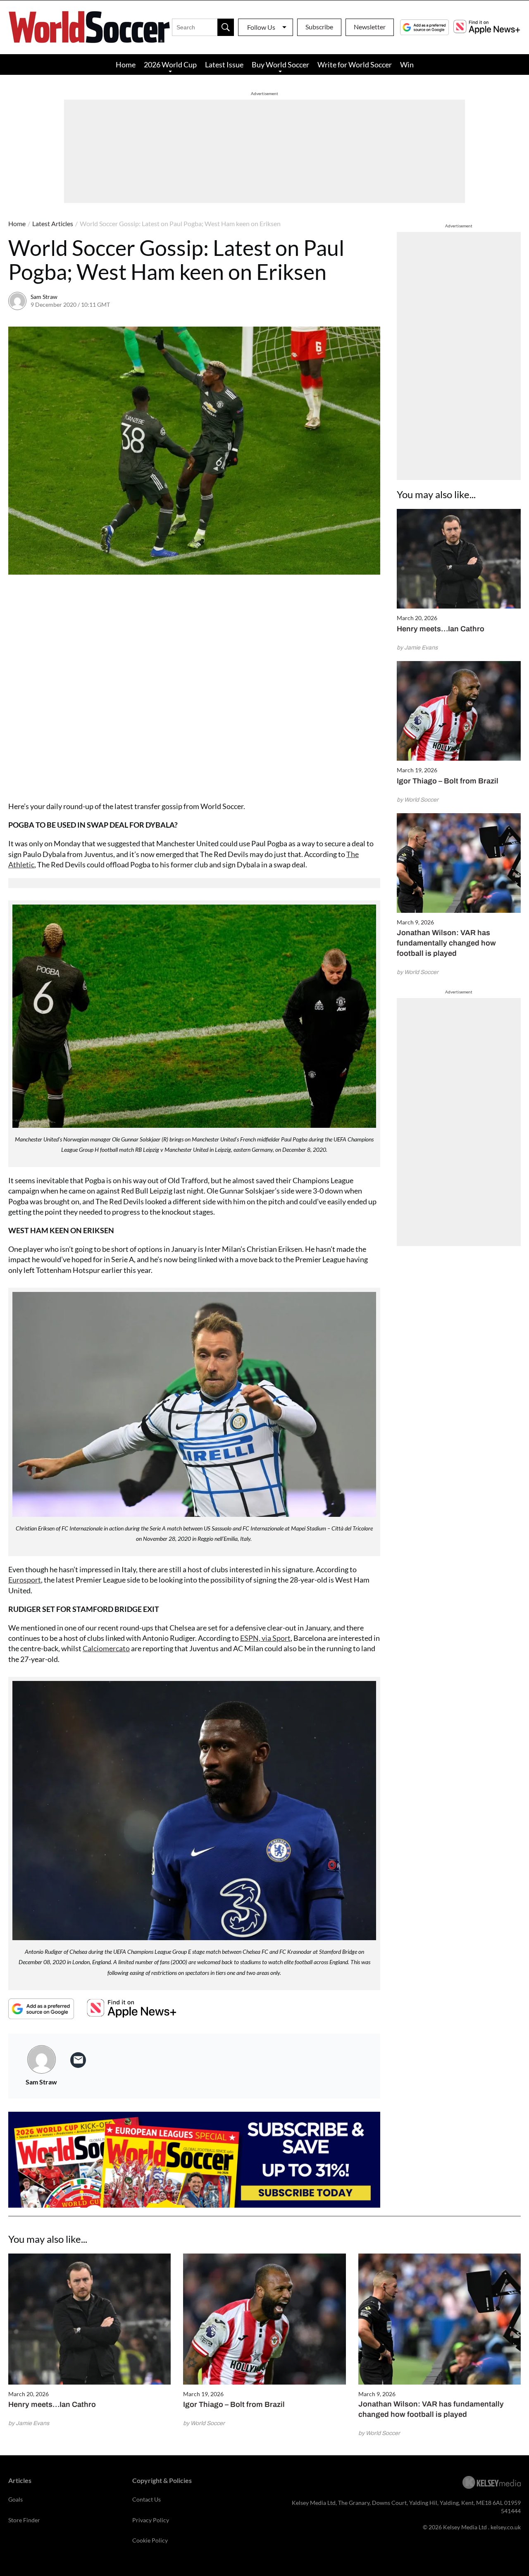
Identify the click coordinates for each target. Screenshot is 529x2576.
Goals (15, 2499)
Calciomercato (106, 1648)
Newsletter (370, 27)
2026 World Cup (170, 64)
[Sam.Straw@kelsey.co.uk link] (78, 2060)
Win (407, 64)
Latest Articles (53, 223)
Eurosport (25, 1580)
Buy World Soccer (280, 64)
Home (126, 64)
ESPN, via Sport (265, 1638)
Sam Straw (44, 297)
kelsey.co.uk (506, 2527)
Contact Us (147, 2499)
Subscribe (319, 27)
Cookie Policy (150, 2540)
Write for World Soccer (355, 64)
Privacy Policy (151, 2520)
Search (226, 27)
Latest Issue (224, 64)
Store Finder (24, 2520)
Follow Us (261, 27)
